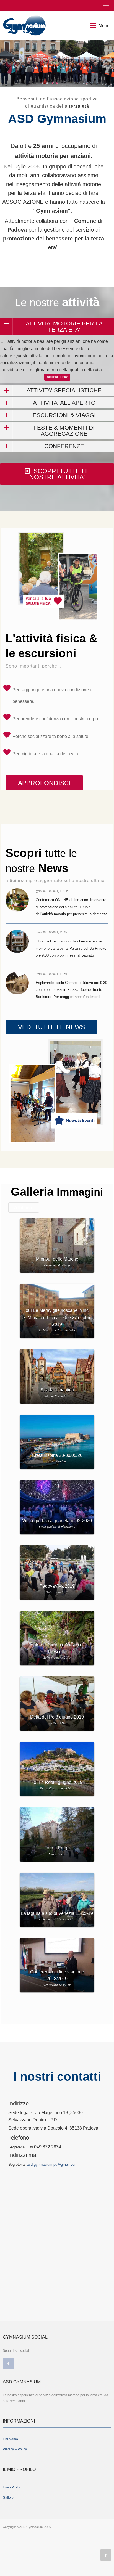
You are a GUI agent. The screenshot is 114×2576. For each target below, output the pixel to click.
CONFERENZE (64, 446)
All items (23, 1208)
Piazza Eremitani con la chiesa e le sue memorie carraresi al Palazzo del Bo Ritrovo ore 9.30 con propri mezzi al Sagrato (71, 948)
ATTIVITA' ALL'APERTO (64, 403)
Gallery (8, 2498)
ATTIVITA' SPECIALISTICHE (64, 390)
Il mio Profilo (12, 2487)
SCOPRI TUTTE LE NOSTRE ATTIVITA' (59, 474)
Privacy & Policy (15, 2449)
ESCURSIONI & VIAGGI (64, 415)
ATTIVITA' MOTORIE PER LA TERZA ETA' (64, 326)
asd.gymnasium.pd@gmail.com (52, 2165)
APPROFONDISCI (44, 783)
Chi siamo (10, 2439)
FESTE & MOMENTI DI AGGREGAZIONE (64, 431)
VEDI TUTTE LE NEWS (51, 1027)
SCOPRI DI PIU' (57, 377)
